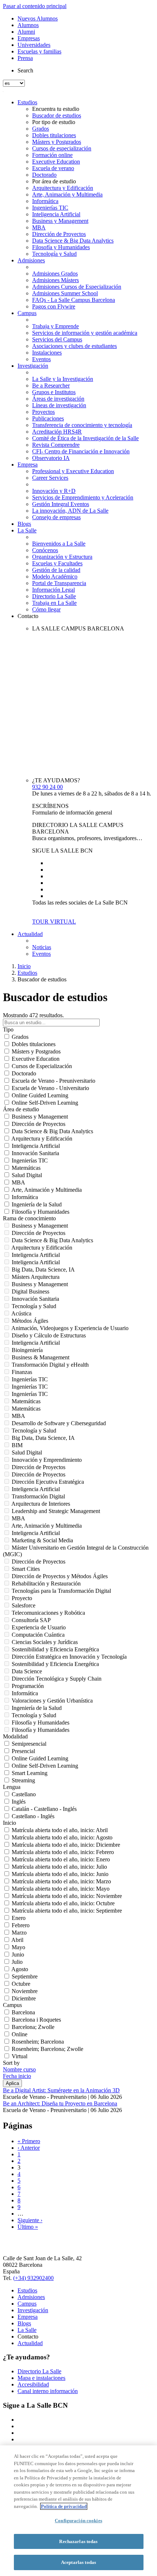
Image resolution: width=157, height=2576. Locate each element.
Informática (45, 201)
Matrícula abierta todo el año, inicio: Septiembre (67, 1911)
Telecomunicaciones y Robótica (48, 1613)
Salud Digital (27, 1175)
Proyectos (43, 412)
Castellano (24, 1794)
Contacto (28, 616)
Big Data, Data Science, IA (43, 1270)
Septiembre (25, 1976)
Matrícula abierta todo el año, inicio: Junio (60, 1874)
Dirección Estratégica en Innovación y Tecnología (69, 1657)
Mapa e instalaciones (41, 2378)
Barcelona (23, 2012)
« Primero (29, 2141)
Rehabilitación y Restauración (46, 1583)
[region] (78, 2511)
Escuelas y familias (39, 51)
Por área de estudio (54, 181)
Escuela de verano (53, 168)
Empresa (28, 465)
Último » (28, 2227)
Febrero (21, 1925)
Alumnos (28, 25)
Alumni (26, 32)
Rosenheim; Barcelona (38, 2042)
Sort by (11, 2063)
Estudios (27, 102)
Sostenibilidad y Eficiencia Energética (55, 1649)
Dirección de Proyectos (59, 234)
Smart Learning (30, 1773)
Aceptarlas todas (78, 2562)
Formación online (52, 155)
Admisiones (31, 260)
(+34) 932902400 (33, 2278)
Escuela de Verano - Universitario (50, 1088)
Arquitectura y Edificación (63, 188)
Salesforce (24, 1605)
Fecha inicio (17, 2076)
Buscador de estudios (57, 115)
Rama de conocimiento (29, 1218)
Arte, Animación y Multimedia (67, 194)
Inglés (19, 1802)
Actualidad (30, 934)
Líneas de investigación (59, 405)
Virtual (20, 2056)
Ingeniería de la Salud (37, 1204)
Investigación (33, 366)
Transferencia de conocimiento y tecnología (82, 425)
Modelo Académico (55, 576)
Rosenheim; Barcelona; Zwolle (47, 2049)
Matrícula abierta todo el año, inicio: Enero (61, 1859)
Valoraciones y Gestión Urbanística (52, 1701)
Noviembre (25, 1991)
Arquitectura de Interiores (41, 1504)
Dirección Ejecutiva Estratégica (48, 1482)
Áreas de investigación (58, 399)
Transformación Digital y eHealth (50, 1365)
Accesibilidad (33, 2384)
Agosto (20, 1969)
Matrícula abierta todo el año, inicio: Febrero (63, 1852)
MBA (39, 227)
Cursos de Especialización (42, 1066)
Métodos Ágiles (30, 1321)
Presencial (23, 1751)
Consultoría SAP (31, 1620)
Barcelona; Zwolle (33, 2027)
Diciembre (24, 1998)
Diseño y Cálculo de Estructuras (49, 1335)
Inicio (24, 966)
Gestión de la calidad (56, 570)
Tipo (8, 1029)
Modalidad (15, 1736)
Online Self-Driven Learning (45, 1103)
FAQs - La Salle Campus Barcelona (74, 300)
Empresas (29, 38)
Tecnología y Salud (54, 254)
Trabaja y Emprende (55, 326)
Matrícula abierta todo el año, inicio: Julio (59, 1867)
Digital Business (30, 1291)
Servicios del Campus (57, 339)
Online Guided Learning (40, 1095)
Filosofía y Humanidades (61, 247)
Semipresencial (29, 1744)
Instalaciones (47, 353)
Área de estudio (21, 1109)
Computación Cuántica (38, 1635)
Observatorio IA (51, 458)
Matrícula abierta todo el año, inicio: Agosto (62, 1837)
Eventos (41, 359)
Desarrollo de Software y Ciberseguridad (59, 1423)
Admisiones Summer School (65, 293)
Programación (28, 1686)
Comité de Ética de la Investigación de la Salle (85, 438)
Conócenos (45, 550)
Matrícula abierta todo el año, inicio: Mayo (61, 1889)
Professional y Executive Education (73, 471)
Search (25, 70)
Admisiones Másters (55, 280)
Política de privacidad (64, 2506)
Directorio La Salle (54, 596)
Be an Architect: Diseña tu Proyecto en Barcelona (60, 2103)
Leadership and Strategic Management (56, 1511)
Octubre (21, 1984)
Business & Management (41, 1357)
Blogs (24, 524)
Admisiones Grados (55, 274)
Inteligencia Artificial (56, 214)
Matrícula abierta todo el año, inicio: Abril (60, 1830)
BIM (17, 1445)
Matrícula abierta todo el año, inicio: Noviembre (67, 1896)
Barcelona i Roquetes (36, 2020)
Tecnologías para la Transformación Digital (61, 1591)
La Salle (27, 530)
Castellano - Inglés (33, 1816)
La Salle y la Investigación (63, 379)
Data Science (27, 1671)
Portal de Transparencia (59, 583)
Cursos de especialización (62, 148)
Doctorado (44, 175)
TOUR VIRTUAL (54, 922)
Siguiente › (30, 2220)
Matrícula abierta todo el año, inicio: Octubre (63, 1903)
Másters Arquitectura (36, 1277)
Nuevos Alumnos (38, 18)
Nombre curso (19, 2069)
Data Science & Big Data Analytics (73, 241)
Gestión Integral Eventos (61, 504)
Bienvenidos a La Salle (59, 544)
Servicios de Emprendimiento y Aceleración (83, 497)
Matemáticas (26, 1168)
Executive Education (56, 162)
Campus (27, 313)
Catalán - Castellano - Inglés (44, 1809)
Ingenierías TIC (50, 208)
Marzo (19, 1933)
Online (20, 2034)
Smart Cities (26, 1569)
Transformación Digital (38, 1496)
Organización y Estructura (62, 557)
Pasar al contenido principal (35, 6)
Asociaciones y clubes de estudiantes (74, 346)
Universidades (34, 45)
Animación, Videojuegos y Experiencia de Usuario (70, 1328)
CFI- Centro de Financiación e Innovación (81, 451)
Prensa (25, 58)
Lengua (12, 1787)
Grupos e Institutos (54, 392)
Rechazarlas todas (78, 2541)
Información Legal (53, 590)
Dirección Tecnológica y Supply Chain (57, 1679)
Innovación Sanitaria (35, 1153)
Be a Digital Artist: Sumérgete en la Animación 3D (61, 2090)
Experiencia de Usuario (39, 1627)
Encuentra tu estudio (56, 109)
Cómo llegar (46, 609)
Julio (17, 1962)
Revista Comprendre (56, 445)
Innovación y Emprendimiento (47, 1460)
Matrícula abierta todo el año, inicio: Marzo (61, 1881)
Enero (19, 1918)
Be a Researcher (51, 385)
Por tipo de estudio (54, 122)
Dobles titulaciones (54, 135)
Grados (41, 129)
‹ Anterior (29, 2148)
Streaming (23, 1780)
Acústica (21, 1313)
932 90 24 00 (47, 787)
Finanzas (22, 1372)
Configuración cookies (78, 2521)
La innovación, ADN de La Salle (70, 511)
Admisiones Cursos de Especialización (77, 287)
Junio (18, 1955)
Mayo (18, 1947)
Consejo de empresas (56, 517)
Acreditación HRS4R (57, 432)
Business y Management (60, 221)
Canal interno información (48, 2391)
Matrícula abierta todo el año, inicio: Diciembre (66, 1845)
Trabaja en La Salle (54, 603)
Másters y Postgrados (57, 142)
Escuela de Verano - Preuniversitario (53, 1081)
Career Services (50, 478)
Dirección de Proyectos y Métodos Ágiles (60, 1576)
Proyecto (22, 1598)
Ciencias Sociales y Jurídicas (45, 1642)
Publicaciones (48, 418)
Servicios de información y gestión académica (85, 333)
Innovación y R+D (54, 491)
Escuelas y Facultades (57, 563)
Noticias (42, 947)
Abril (17, 1940)
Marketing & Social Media (42, 1540)
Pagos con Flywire (54, 306)
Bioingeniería (27, 1350)
